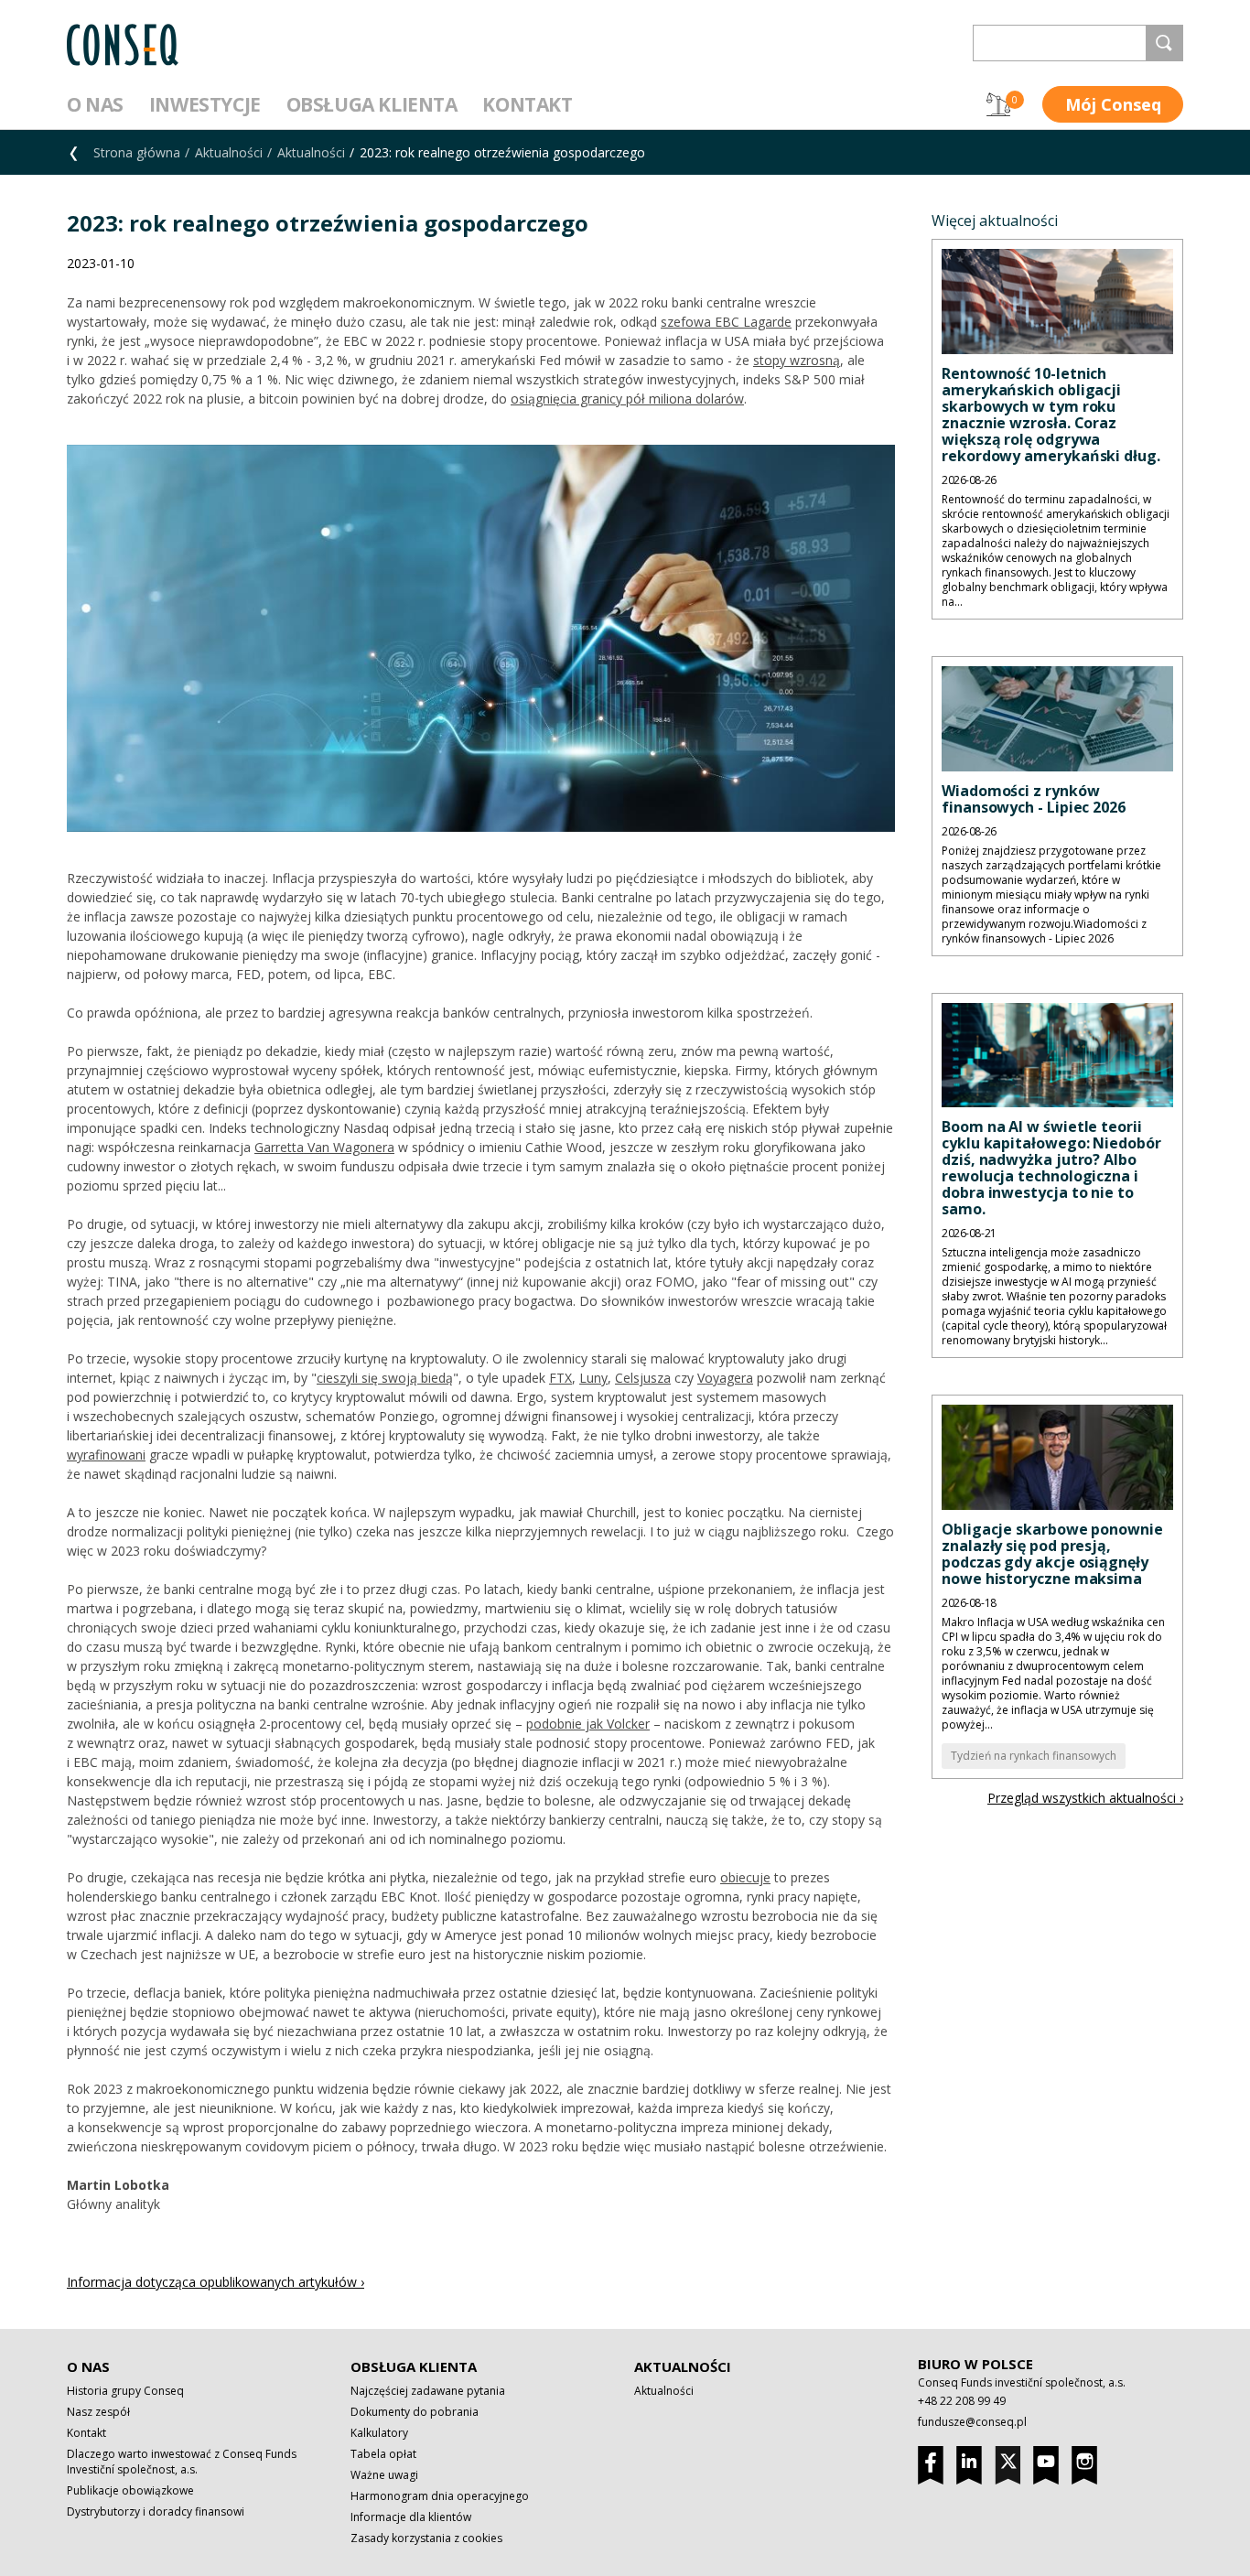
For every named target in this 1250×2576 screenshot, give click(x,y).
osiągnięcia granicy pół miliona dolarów (627, 399)
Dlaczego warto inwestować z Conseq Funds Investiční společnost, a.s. (182, 2462)
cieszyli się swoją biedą (385, 1378)
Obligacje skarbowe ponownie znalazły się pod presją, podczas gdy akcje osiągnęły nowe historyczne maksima (1052, 1554)
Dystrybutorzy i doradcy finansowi (156, 2511)
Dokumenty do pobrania (415, 2412)
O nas (95, 104)
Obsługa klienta (372, 104)
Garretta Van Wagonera (324, 1147)
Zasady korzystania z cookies (426, 2538)
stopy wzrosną (797, 360)
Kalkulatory (379, 2433)
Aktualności (229, 152)
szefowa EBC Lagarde (726, 322)
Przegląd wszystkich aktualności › (1085, 1798)
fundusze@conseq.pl (972, 2422)
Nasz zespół (98, 2412)
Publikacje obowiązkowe (130, 2490)
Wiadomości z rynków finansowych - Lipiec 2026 (1034, 799)
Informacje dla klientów (411, 2517)
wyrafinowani (106, 1455)
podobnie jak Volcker (588, 1724)
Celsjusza (643, 1378)
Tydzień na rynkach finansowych (1034, 1756)
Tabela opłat (383, 2454)
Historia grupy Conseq (125, 2391)
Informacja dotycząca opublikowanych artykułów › (216, 2282)
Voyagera (725, 1378)
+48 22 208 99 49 (962, 2401)
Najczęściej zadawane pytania (428, 2391)
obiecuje (745, 1877)
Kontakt (527, 104)
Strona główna (137, 152)
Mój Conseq (1113, 104)
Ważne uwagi (384, 2475)
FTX (560, 1378)
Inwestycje (205, 104)
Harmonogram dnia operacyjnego (440, 2496)
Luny (593, 1378)
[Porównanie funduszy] (998, 104)
